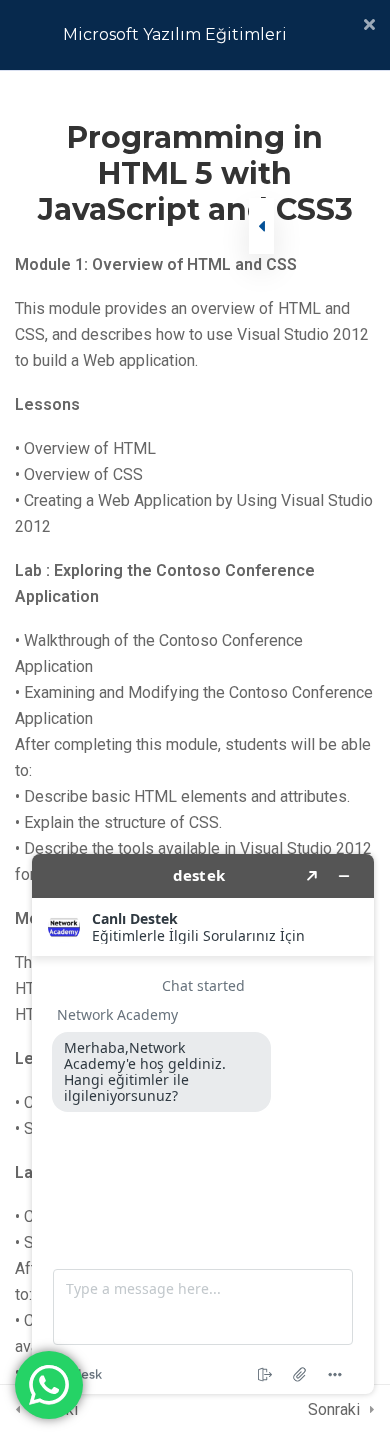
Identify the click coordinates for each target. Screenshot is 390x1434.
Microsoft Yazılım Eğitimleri (175, 34)
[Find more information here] (203, 1124)
